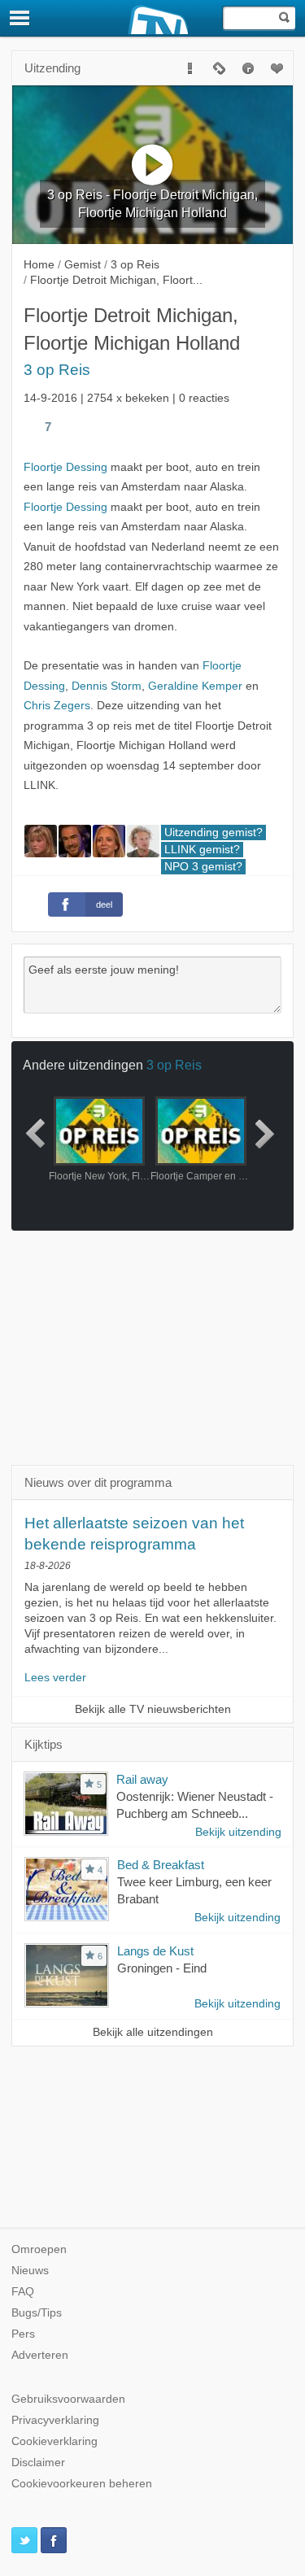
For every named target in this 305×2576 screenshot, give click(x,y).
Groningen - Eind (162, 1968)
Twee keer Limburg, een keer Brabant (194, 1890)
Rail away (142, 1779)
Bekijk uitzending (238, 1832)
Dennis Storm (107, 686)
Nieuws (30, 2271)
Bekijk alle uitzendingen (153, 2032)
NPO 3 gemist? (203, 867)
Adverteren (40, 2355)
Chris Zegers (57, 706)
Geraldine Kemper (195, 686)
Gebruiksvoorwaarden (68, 2399)
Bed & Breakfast (161, 1865)
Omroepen (39, 2249)
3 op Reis (57, 370)
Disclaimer (38, 2463)
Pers (23, 2334)
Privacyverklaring (55, 2420)
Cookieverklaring (54, 2441)
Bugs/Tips (37, 2313)
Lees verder (55, 1678)
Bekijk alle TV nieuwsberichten (153, 1709)
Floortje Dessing (65, 467)
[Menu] (20, 18)
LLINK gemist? (202, 850)
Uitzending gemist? (213, 833)
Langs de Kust (155, 1951)
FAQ (23, 2292)
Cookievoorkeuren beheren (82, 2484)
